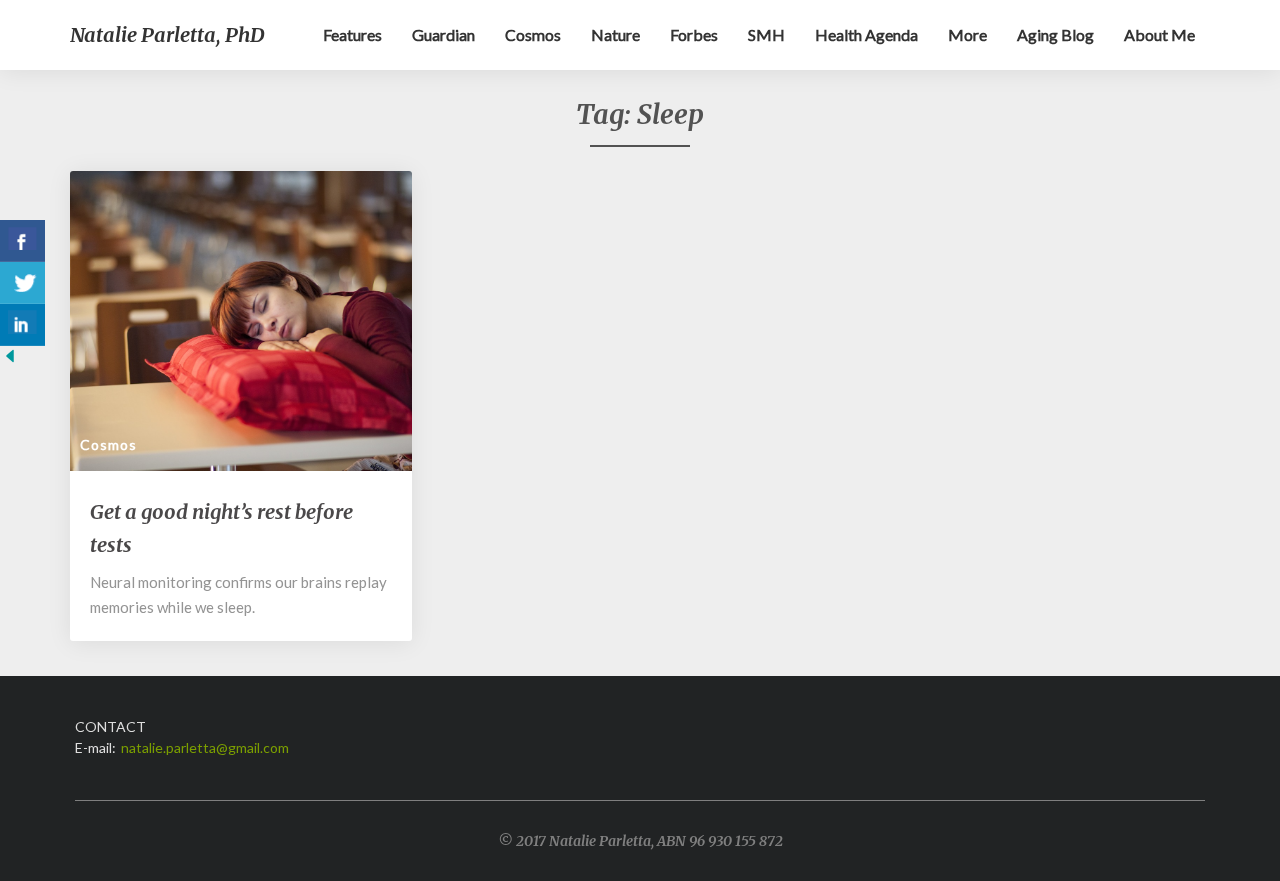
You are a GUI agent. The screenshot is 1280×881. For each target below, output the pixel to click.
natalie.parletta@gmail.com (205, 747)
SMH (766, 34)
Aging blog (1055, 34)
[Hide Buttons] (10, 361)
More (967, 34)
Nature (615, 34)
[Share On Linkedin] (22, 325)
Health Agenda (866, 34)
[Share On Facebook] (22, 241)
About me (1159, 34)
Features (352, 34)
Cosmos (533, 34)
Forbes (694, 34)
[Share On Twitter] (22, 283)
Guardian (443, 34)
